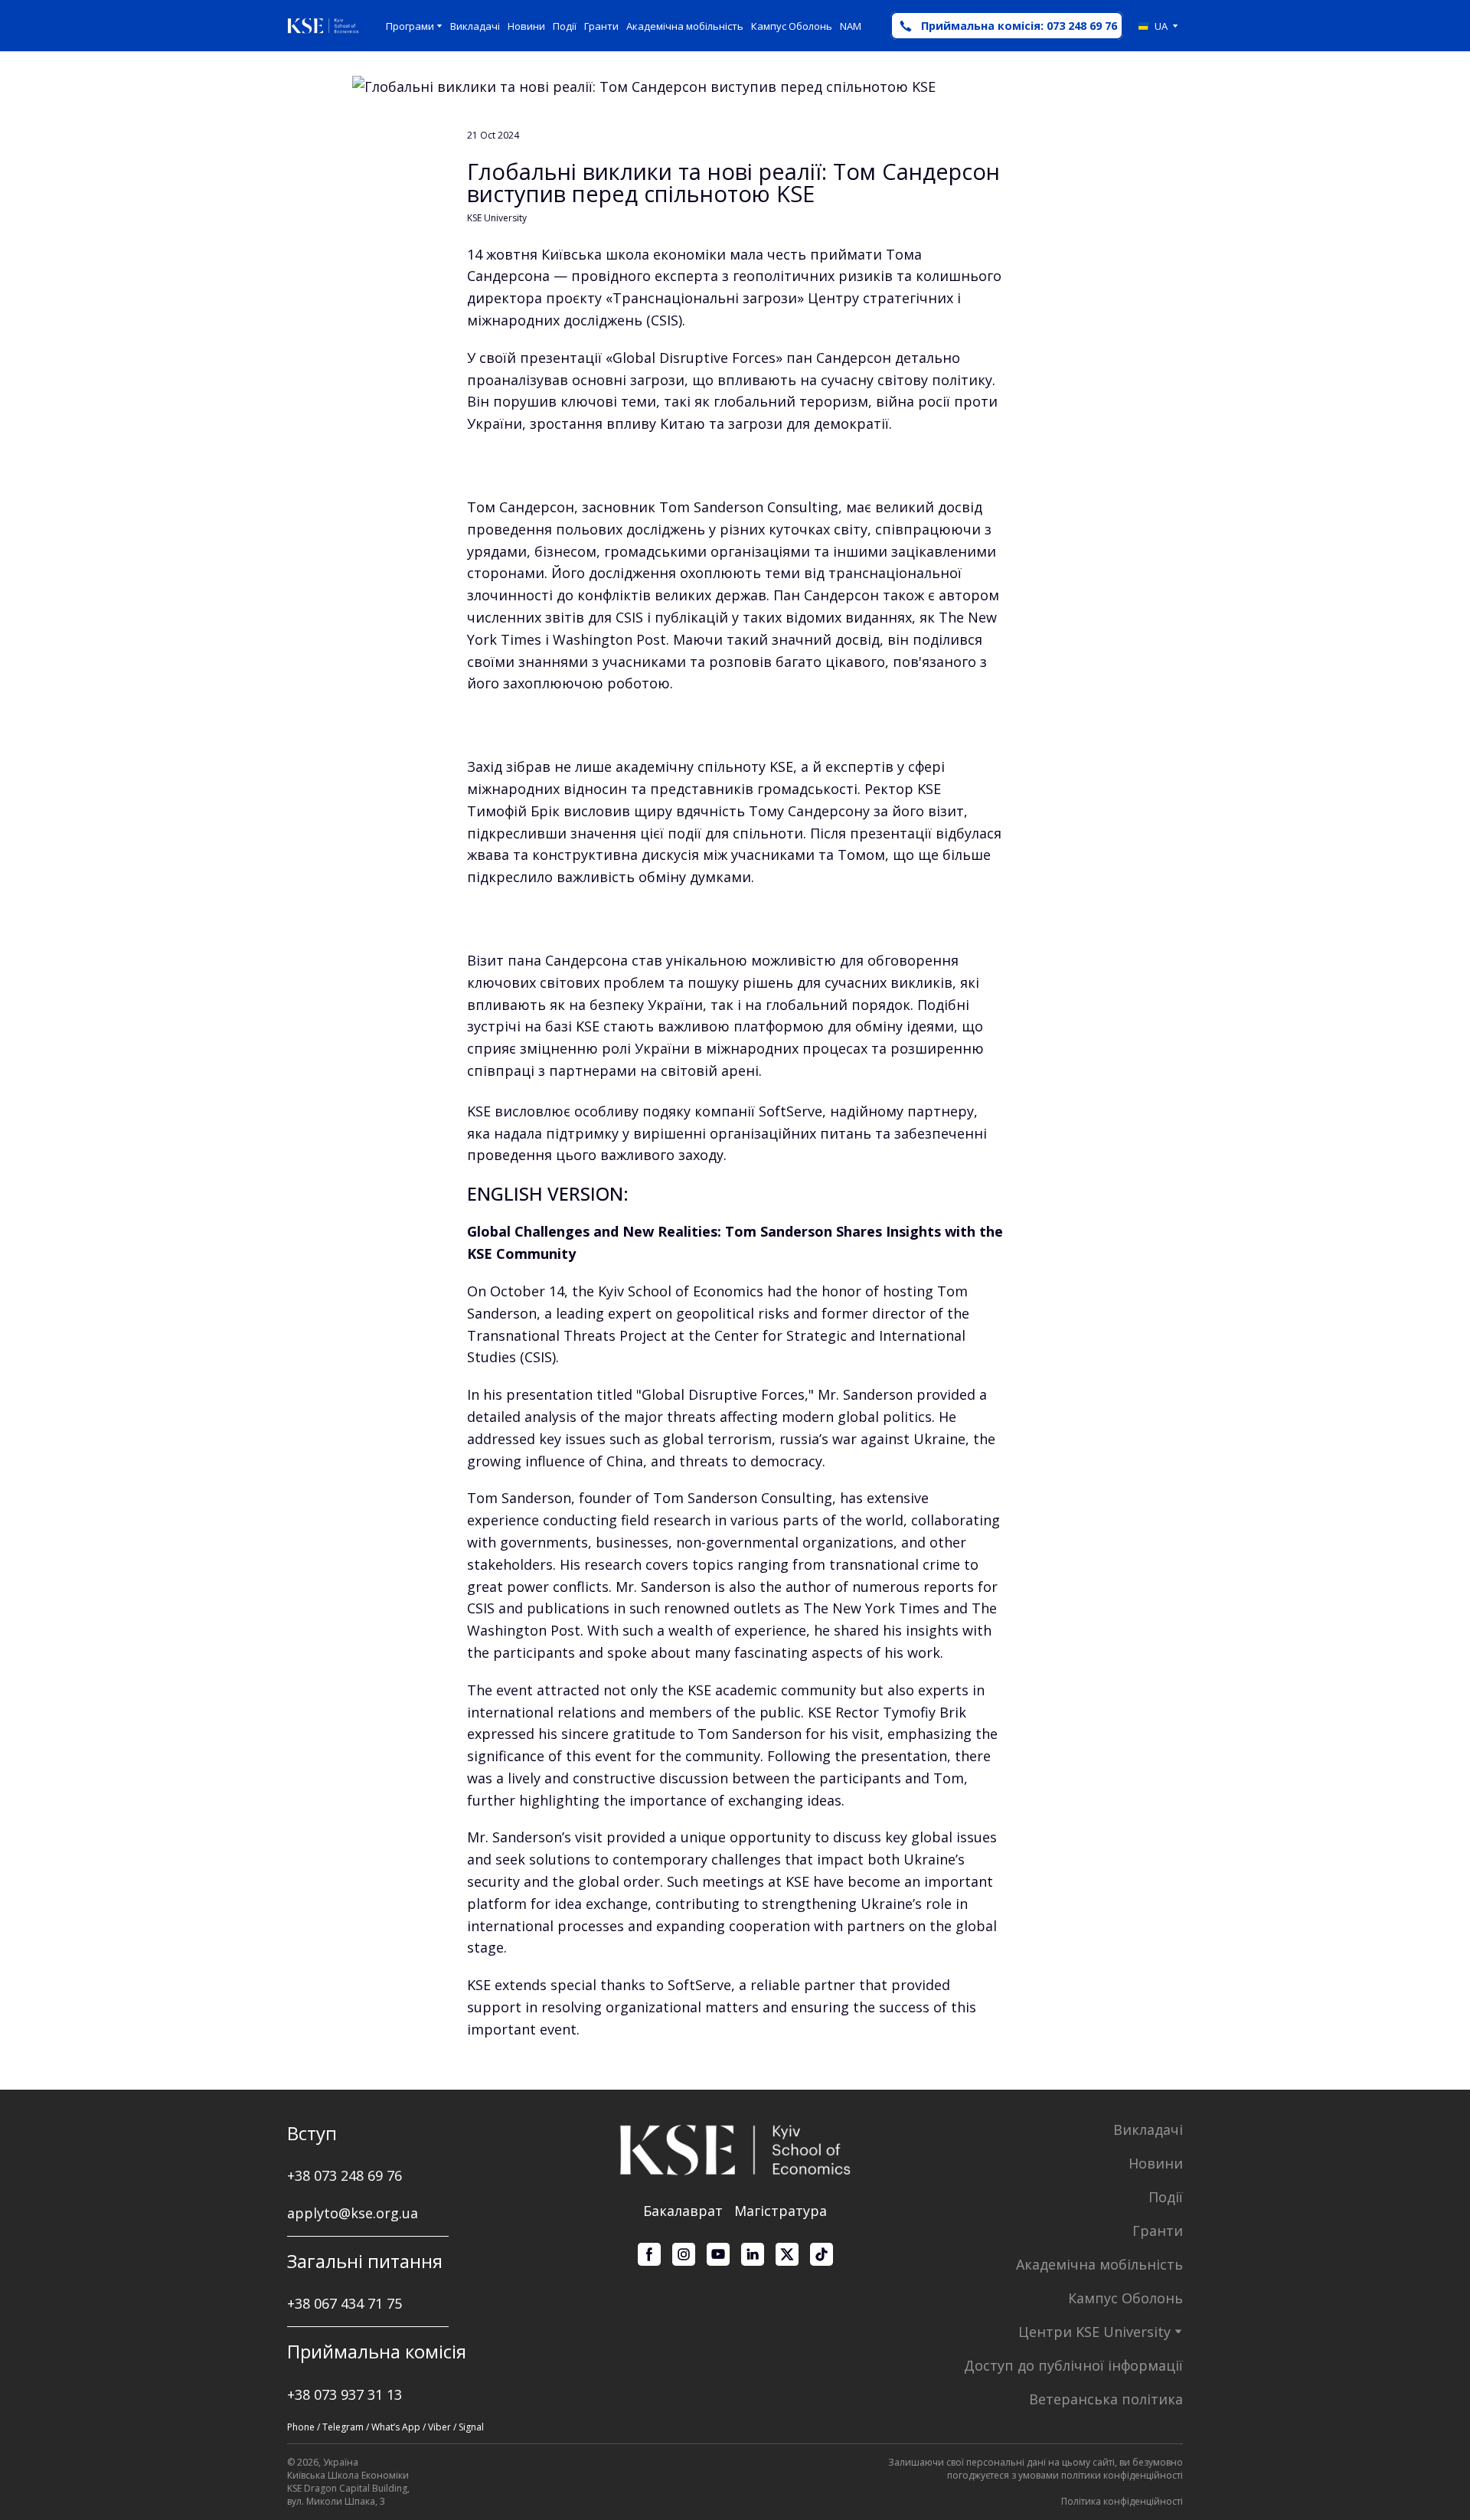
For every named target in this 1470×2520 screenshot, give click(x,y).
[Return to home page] (323, 26)
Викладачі (475, 26)
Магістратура (781, 2211)
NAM (851, 26)
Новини (526, 26)
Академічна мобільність (685, 26)
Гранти (601, 26)
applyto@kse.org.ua (353, 2213)
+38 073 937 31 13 (345, 2394)
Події (565, 26)
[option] (1153, 26)
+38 (301, 2303)
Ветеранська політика (1106, 2399)
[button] (1007, 26)
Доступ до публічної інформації (1073, 2365)
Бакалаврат (683, 2211)
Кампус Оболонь (792, 26)
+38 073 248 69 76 (345, 2175)
